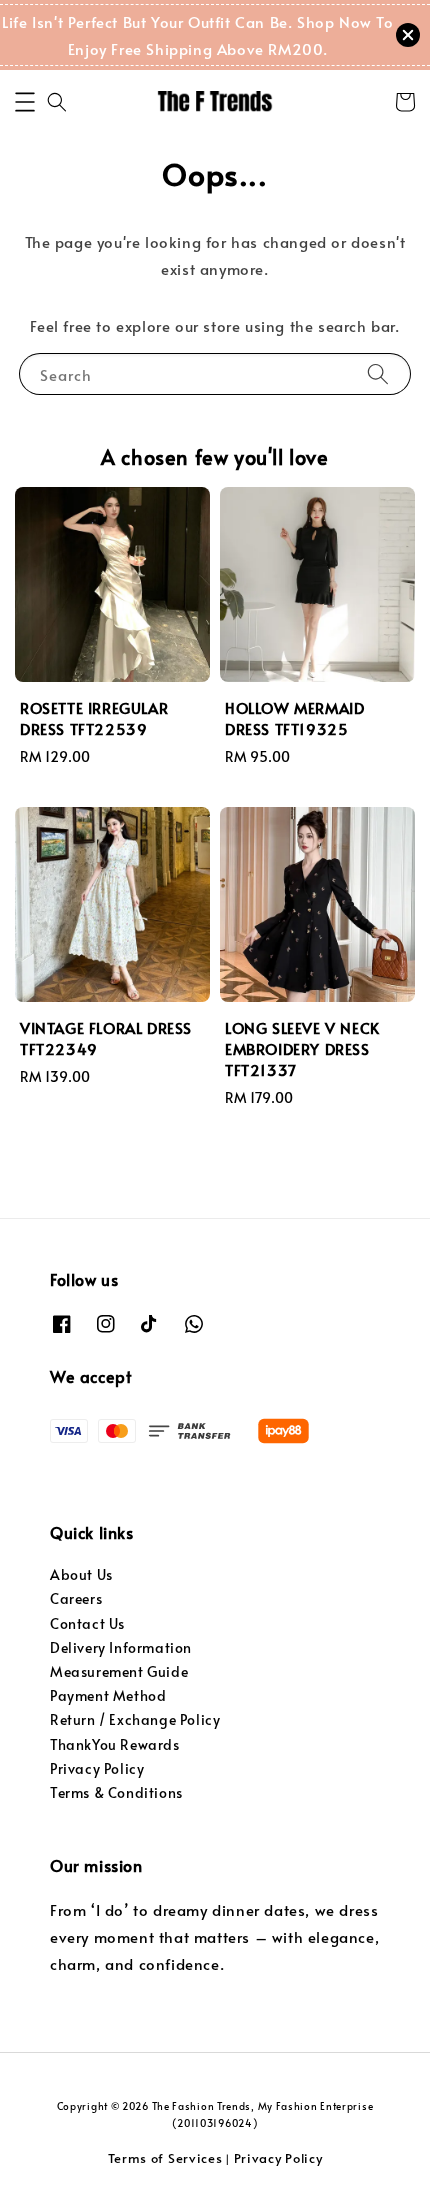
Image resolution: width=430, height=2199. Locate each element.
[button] (25, 102)
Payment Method (108, 1695)
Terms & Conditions (116, 1792)
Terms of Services (165, 2158)
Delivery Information (121, 1647)
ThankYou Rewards (115, 1744)
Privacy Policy (97, 1768)
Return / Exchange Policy (135, 1719)
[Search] (378, 373)
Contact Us (87, 1623)
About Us (81, 1574)
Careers (76, 1598)
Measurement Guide (119, 1671)
